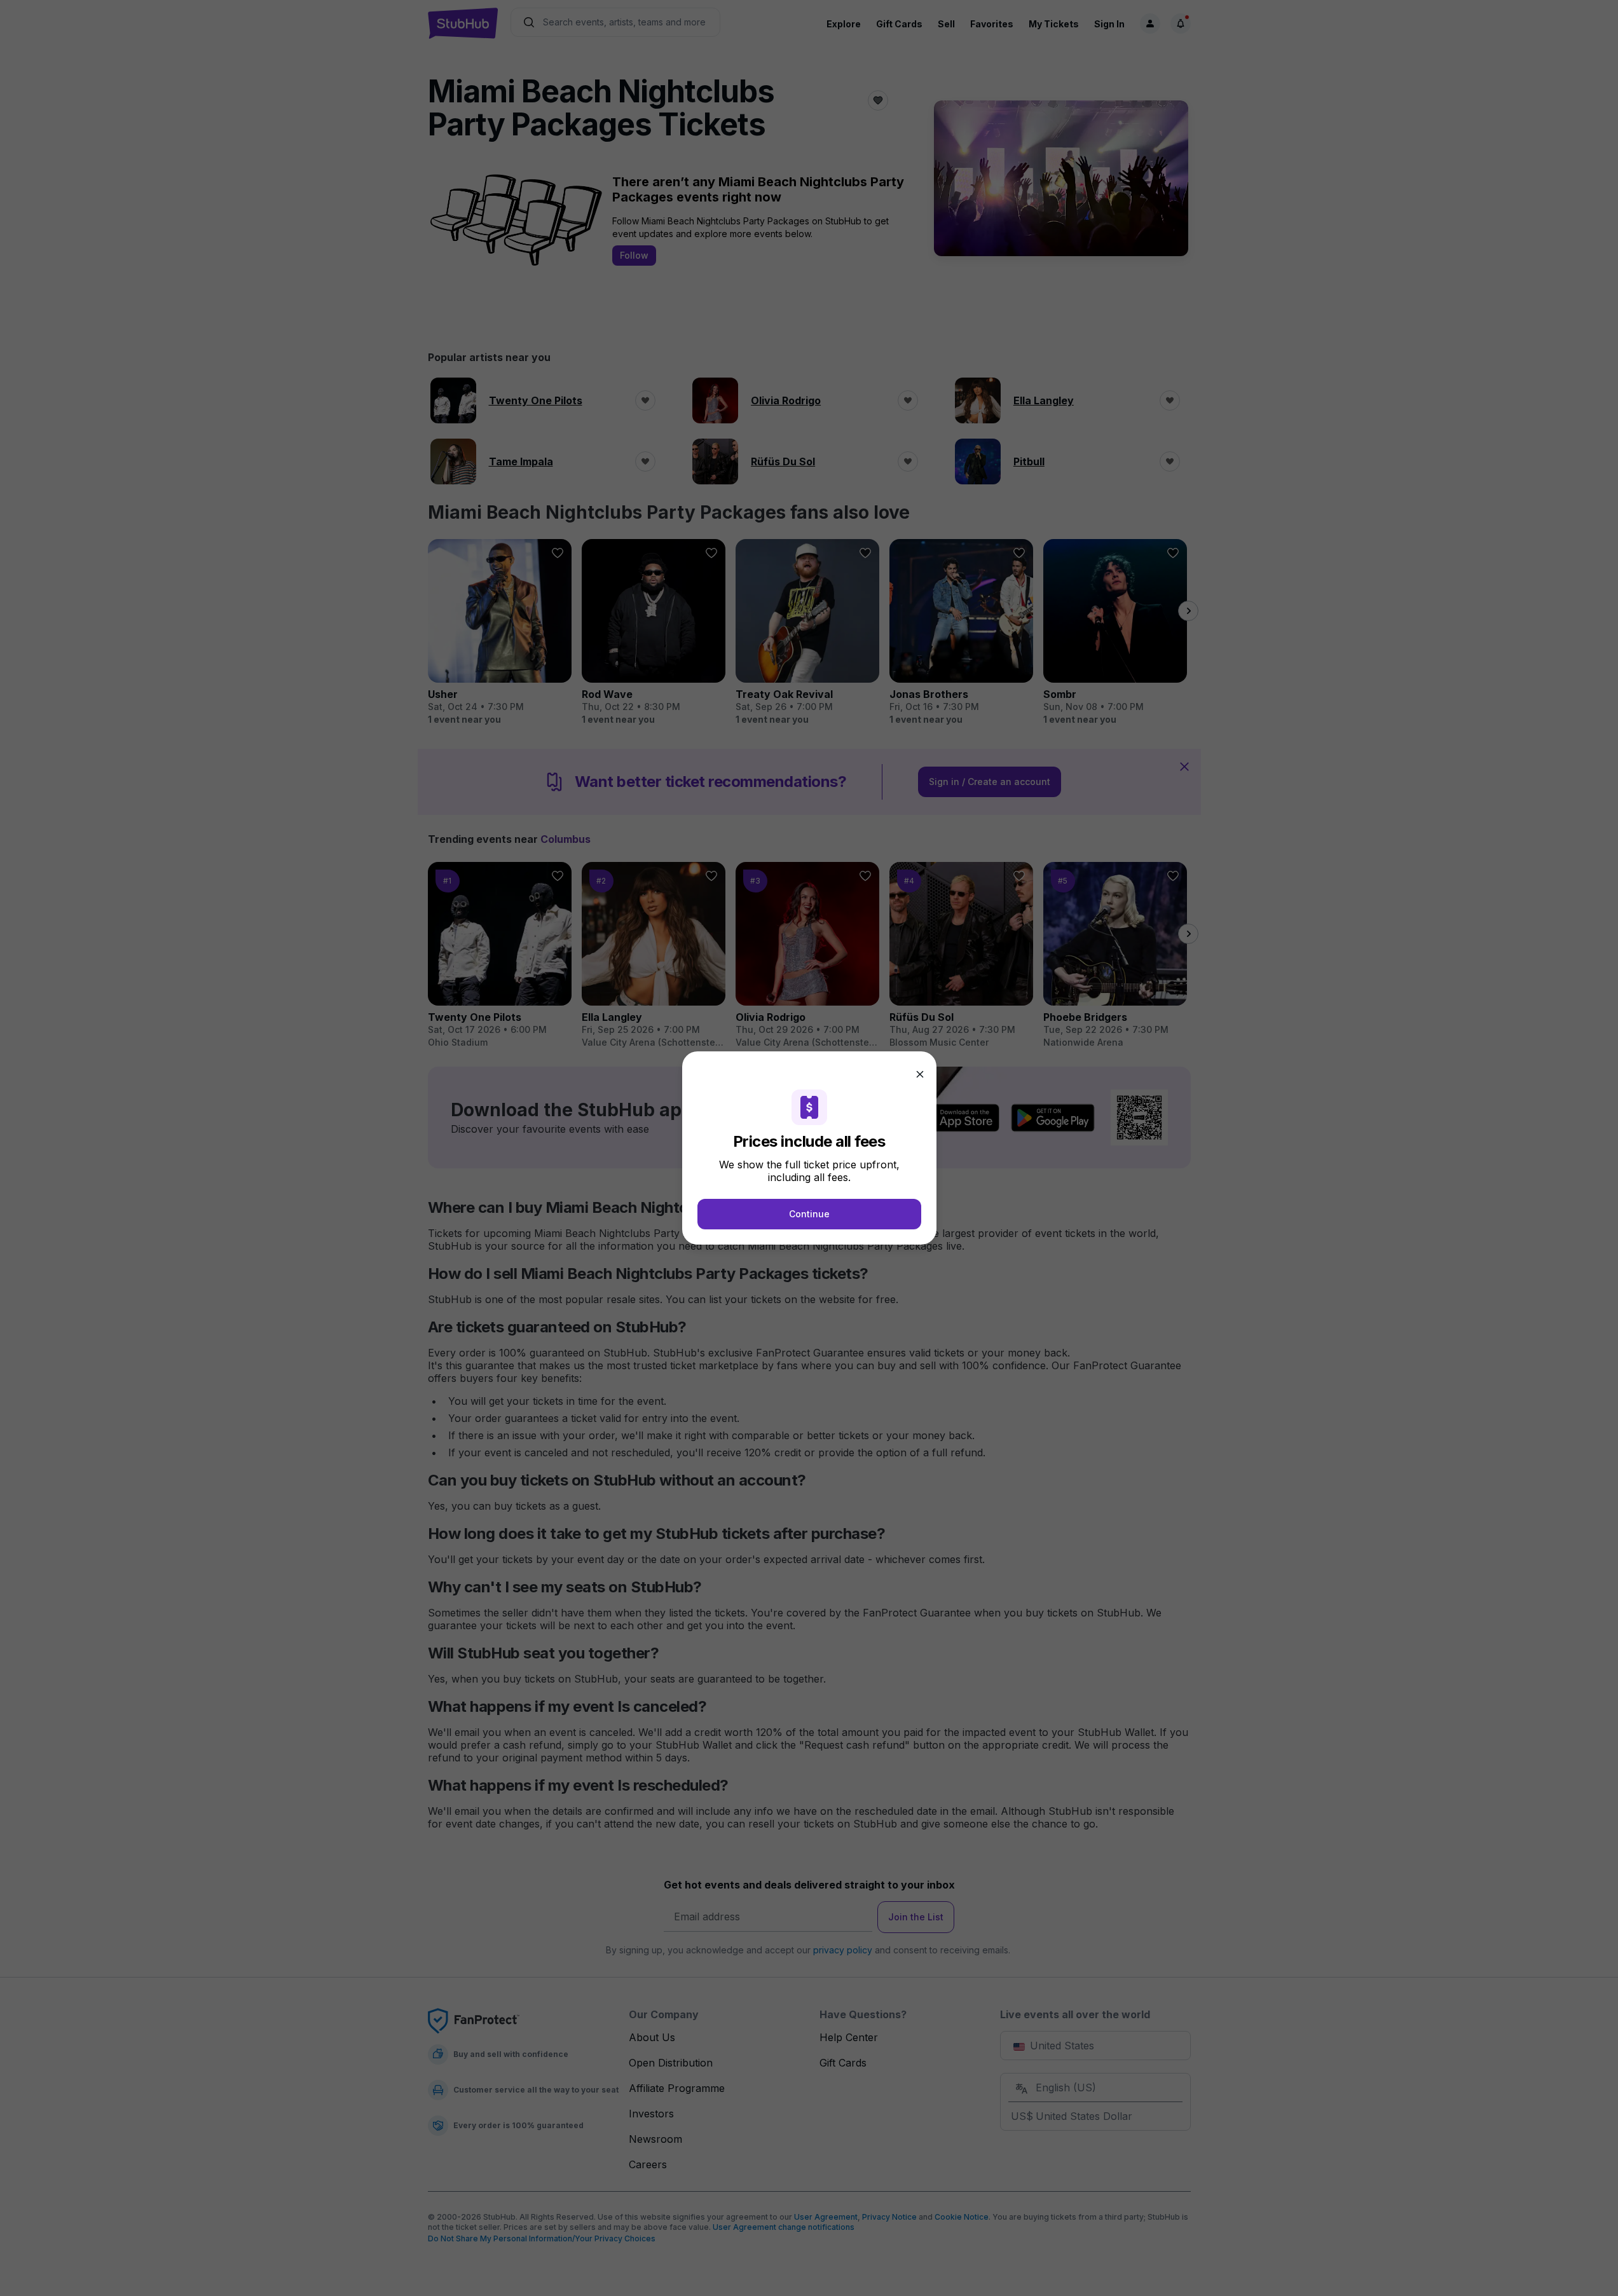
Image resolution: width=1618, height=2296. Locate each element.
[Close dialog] (920, 1074)
